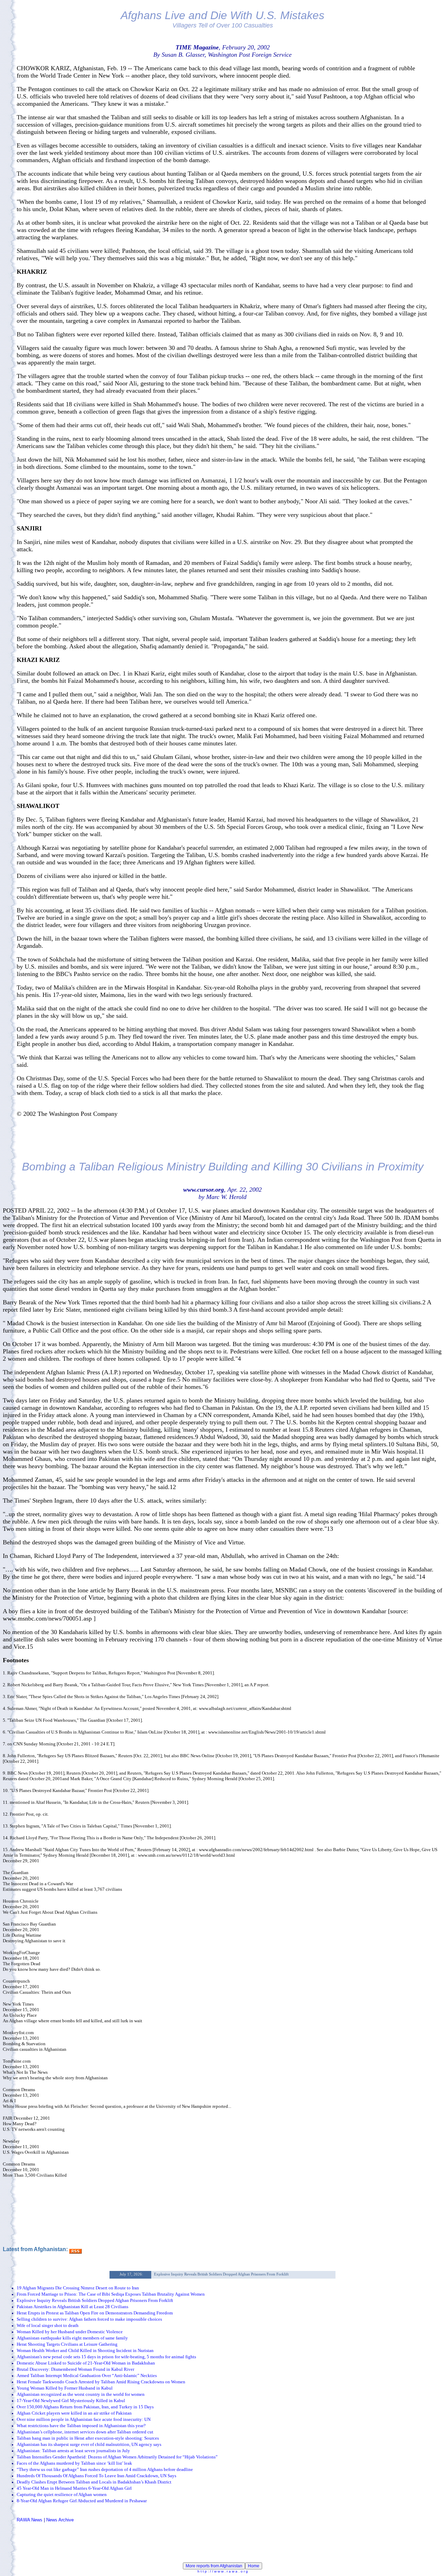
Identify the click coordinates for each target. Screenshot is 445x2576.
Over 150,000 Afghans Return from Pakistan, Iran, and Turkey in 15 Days (85, 2407)
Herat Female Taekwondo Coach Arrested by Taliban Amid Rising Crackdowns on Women (101, 2382)
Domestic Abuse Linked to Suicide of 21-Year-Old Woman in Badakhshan (86, 2363)
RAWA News (30, 2520)
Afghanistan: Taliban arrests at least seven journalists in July (73, 2451)
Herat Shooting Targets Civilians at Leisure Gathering (67, 2344)
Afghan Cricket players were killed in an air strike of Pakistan (74, 2413)
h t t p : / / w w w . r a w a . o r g (223, 2571)
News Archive (60, 2520)
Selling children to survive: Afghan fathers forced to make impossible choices (89, 2319)
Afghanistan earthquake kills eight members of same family (72, 2338)
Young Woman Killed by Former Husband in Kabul (65, 2388)
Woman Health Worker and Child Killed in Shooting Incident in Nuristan (85, 2350)
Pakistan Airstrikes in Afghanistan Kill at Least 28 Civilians (72, 2307)
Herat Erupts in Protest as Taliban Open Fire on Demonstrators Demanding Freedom (95, 2313)
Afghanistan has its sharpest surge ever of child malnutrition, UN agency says (89, 2444)
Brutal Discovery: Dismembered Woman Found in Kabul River (75, 2369)
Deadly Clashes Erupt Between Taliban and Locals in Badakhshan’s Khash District (94, 2482)
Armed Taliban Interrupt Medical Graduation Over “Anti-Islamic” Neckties (87, 2375)
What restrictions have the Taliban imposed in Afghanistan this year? (81, 2426)
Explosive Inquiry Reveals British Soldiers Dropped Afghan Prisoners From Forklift (95, 2300)
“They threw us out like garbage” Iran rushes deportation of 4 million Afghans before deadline (105, 2469)
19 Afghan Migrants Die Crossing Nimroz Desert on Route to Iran (78, 2288)
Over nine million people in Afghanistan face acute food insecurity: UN (84, 2419)
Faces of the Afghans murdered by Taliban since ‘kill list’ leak (74, 2463)
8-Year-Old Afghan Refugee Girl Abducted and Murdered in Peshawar (82, 2501)
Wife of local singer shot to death (48, 2325)
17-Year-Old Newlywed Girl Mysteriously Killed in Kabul (71, 2401)
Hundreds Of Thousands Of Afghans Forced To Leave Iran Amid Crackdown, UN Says (96, 2476)
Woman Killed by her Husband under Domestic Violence (70, 2332)
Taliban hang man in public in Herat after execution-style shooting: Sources (88, 2438)
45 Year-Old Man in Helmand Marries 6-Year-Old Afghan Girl (74, 2488)
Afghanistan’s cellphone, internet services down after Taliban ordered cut (85, 2432)
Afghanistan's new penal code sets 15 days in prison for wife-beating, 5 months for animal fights (106, 2357)
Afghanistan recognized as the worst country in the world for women (81, 2394)
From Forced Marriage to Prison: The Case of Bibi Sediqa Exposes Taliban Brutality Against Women (111, 2294)
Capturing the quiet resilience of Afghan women (62, 2494)
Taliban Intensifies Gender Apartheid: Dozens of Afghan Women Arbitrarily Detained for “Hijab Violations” (117, 2457)
